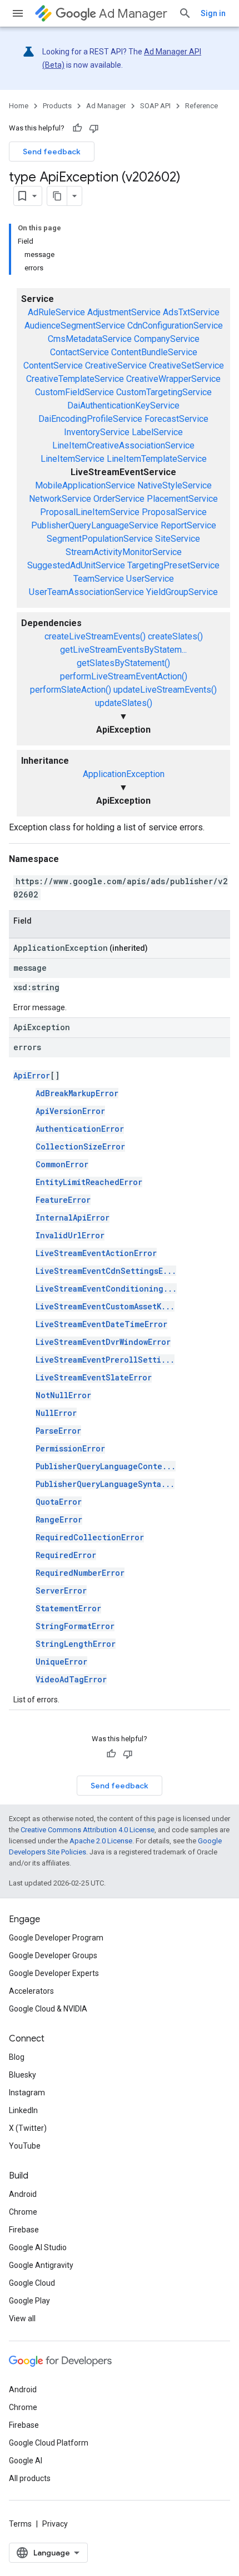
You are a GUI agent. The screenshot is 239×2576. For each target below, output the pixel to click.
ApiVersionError (70, 1111)
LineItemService (73, 459)
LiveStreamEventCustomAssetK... (105, 1306)
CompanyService (167, 339)
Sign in (213, 13)
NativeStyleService (175, 485)
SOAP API (155, 106)
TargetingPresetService (173, 565)
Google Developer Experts (54, 1973)
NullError (56, 1413)
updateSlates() (124, 703)
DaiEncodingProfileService (90, 419)
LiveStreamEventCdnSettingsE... (106, 1271)
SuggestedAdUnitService (76, 565)
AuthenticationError (80, 1129)
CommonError (62, 1164)
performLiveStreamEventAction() (124, 676)
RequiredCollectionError (90, 1537)
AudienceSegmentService (75, 326)
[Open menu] (18, 13)
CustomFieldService (74, 392)
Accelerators (31, 1991)
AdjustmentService (124, 312)
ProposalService (174, 512)
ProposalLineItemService (90, 512)
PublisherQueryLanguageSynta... (105, 1484)
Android (23, 2194)
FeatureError (63, 1200)
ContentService (53, 366)
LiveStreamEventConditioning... (106, 1289)
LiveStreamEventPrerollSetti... (105, 1360)
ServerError (61, 1591)
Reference (201, 106)
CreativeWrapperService (173, 379)
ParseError (58, 1431)
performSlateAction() (71, 690)
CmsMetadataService (90, 339)
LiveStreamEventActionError (96, 1253)
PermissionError (70, 1448)
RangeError (59, 1519)
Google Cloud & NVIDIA (48, 2009)
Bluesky (23, 2075)
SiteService (178, 539)
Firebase (24, 2230)
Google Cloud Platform (49, 2443)
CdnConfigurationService (175, 326)
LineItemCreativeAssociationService (123, 445)
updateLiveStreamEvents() (165, 690)
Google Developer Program (56, 1938)
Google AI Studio (38, 2247)
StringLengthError (76, 1644)
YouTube (25, 2146)
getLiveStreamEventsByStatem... (123, 650)
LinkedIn (23, 2110)
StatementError (68, 1608)
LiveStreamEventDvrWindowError (103, 1342)
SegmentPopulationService (100, 539)
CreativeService (116, 366)
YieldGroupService (182, 592)
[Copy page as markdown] (57, 196)
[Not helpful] (94, 128)
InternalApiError (73, 1218)
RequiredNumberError (80, 1573)
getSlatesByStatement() (123, 663)
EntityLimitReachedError (89, 1182)
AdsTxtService (191, 312)
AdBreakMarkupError (77, 1093)
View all (22, 2318)
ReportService (188, 525)
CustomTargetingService (164, 392)
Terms (20, 2524)
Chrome (23, 2212)
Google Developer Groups (53, 1955)
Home (19, 106)
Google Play (29, 2301)
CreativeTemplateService (75, 379)
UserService (150, 579)
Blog (17, 2057)
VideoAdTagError (71, 1679)
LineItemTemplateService (157, 459)
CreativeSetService (186, 366)
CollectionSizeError (80, 1146)
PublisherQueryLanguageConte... (106, 1466)
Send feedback (52, 152)
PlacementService (182, 499)
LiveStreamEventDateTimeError (101, 1324)
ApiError (32, 1075)
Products (57, 106)
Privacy (55, 2524)
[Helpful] (77, 128)
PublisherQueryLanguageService (95, 525)
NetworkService (60, 499)
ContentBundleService (154, 352)
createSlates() (175, 636)
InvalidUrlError (70, 1235)
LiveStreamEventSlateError (94, 1377)
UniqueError (61, 1662)
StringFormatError (75, 1626)
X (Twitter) (28, 2128)
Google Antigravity (41, 2265)
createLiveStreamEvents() (95, 636)
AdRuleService (56, 312)
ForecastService (176, 419)
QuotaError (59, 1502)
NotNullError (63, 1395)
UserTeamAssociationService (86, 592)
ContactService (79, 352)
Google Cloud (32, 2283)
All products (30, 2478)
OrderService (119, 499)
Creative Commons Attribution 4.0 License (88, 1830)
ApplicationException (124, 774)
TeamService (99, 579)
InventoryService (97, 432)
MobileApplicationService (85, 485)
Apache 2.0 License (101, 1841)
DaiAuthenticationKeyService (123, 405)
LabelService (157, 432)
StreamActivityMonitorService (124, 552)
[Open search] (185, 13)
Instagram (27, 2093)
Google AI (26, 2461)
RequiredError (66, 1555)
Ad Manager (133, 14)
